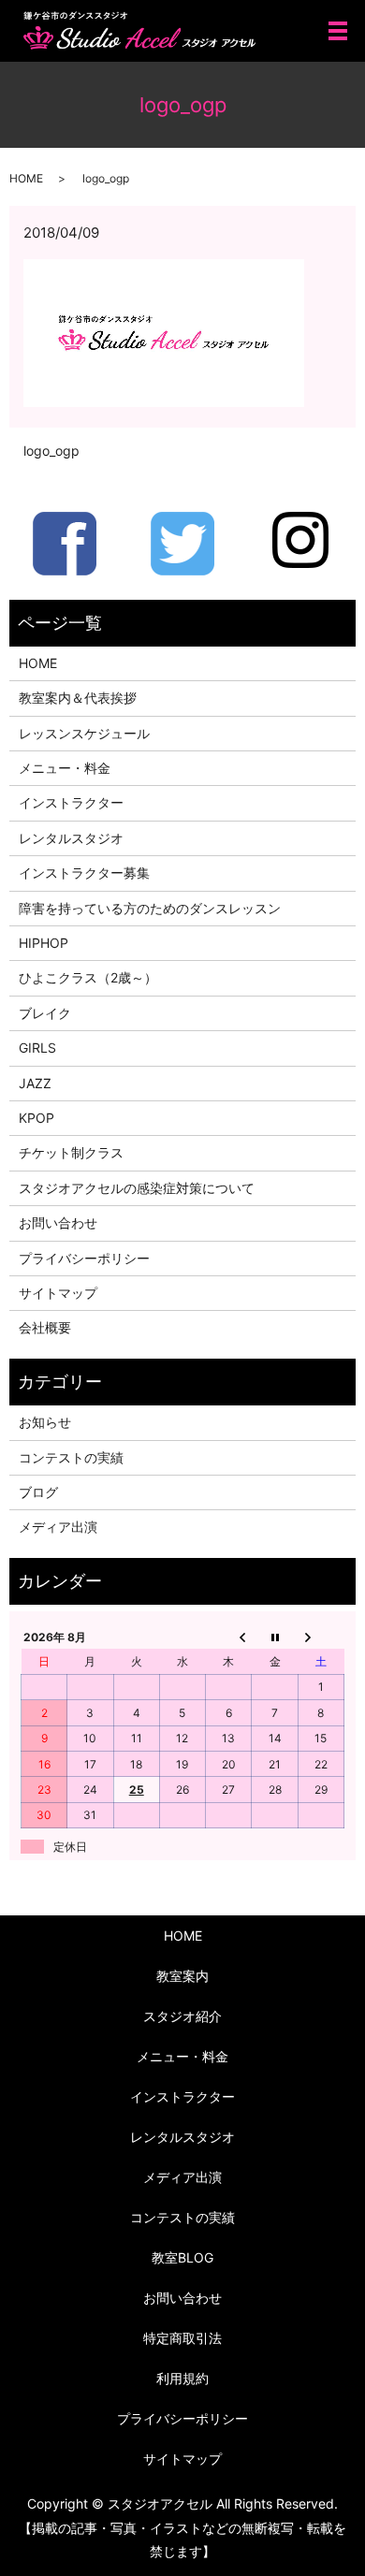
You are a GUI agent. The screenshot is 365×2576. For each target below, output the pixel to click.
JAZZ (35, 1083)
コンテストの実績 (71, 1457)
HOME (26, 178)
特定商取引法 (182, 2338)
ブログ (38, 1492)
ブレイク (45, 1013)
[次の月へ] (321, 1637)
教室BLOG (182, 2257)
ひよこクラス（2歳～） (88, 977)
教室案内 (182, 1976)
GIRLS (37, 1048)
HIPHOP (44, 943)
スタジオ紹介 (182, 2016)
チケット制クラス (71, 1152)
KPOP (36, 1118)
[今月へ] (275, 1637)
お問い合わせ (58, 1223)
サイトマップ (58, 1293)
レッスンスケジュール (84, 733)
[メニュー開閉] (338, 31)
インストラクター (71, 802)
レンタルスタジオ (71, 838)
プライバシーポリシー (84, 1258)
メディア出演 (58, 1527)
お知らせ (45, 1422)
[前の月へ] (229, 1637)
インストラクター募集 (84, 873)
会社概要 (45, 1327)
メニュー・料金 (65, 768)
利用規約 (182, 2378)
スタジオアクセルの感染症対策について (137, 1188)
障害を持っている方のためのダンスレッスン (150, 908)
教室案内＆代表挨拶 (78, 698)
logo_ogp (51, 451)
